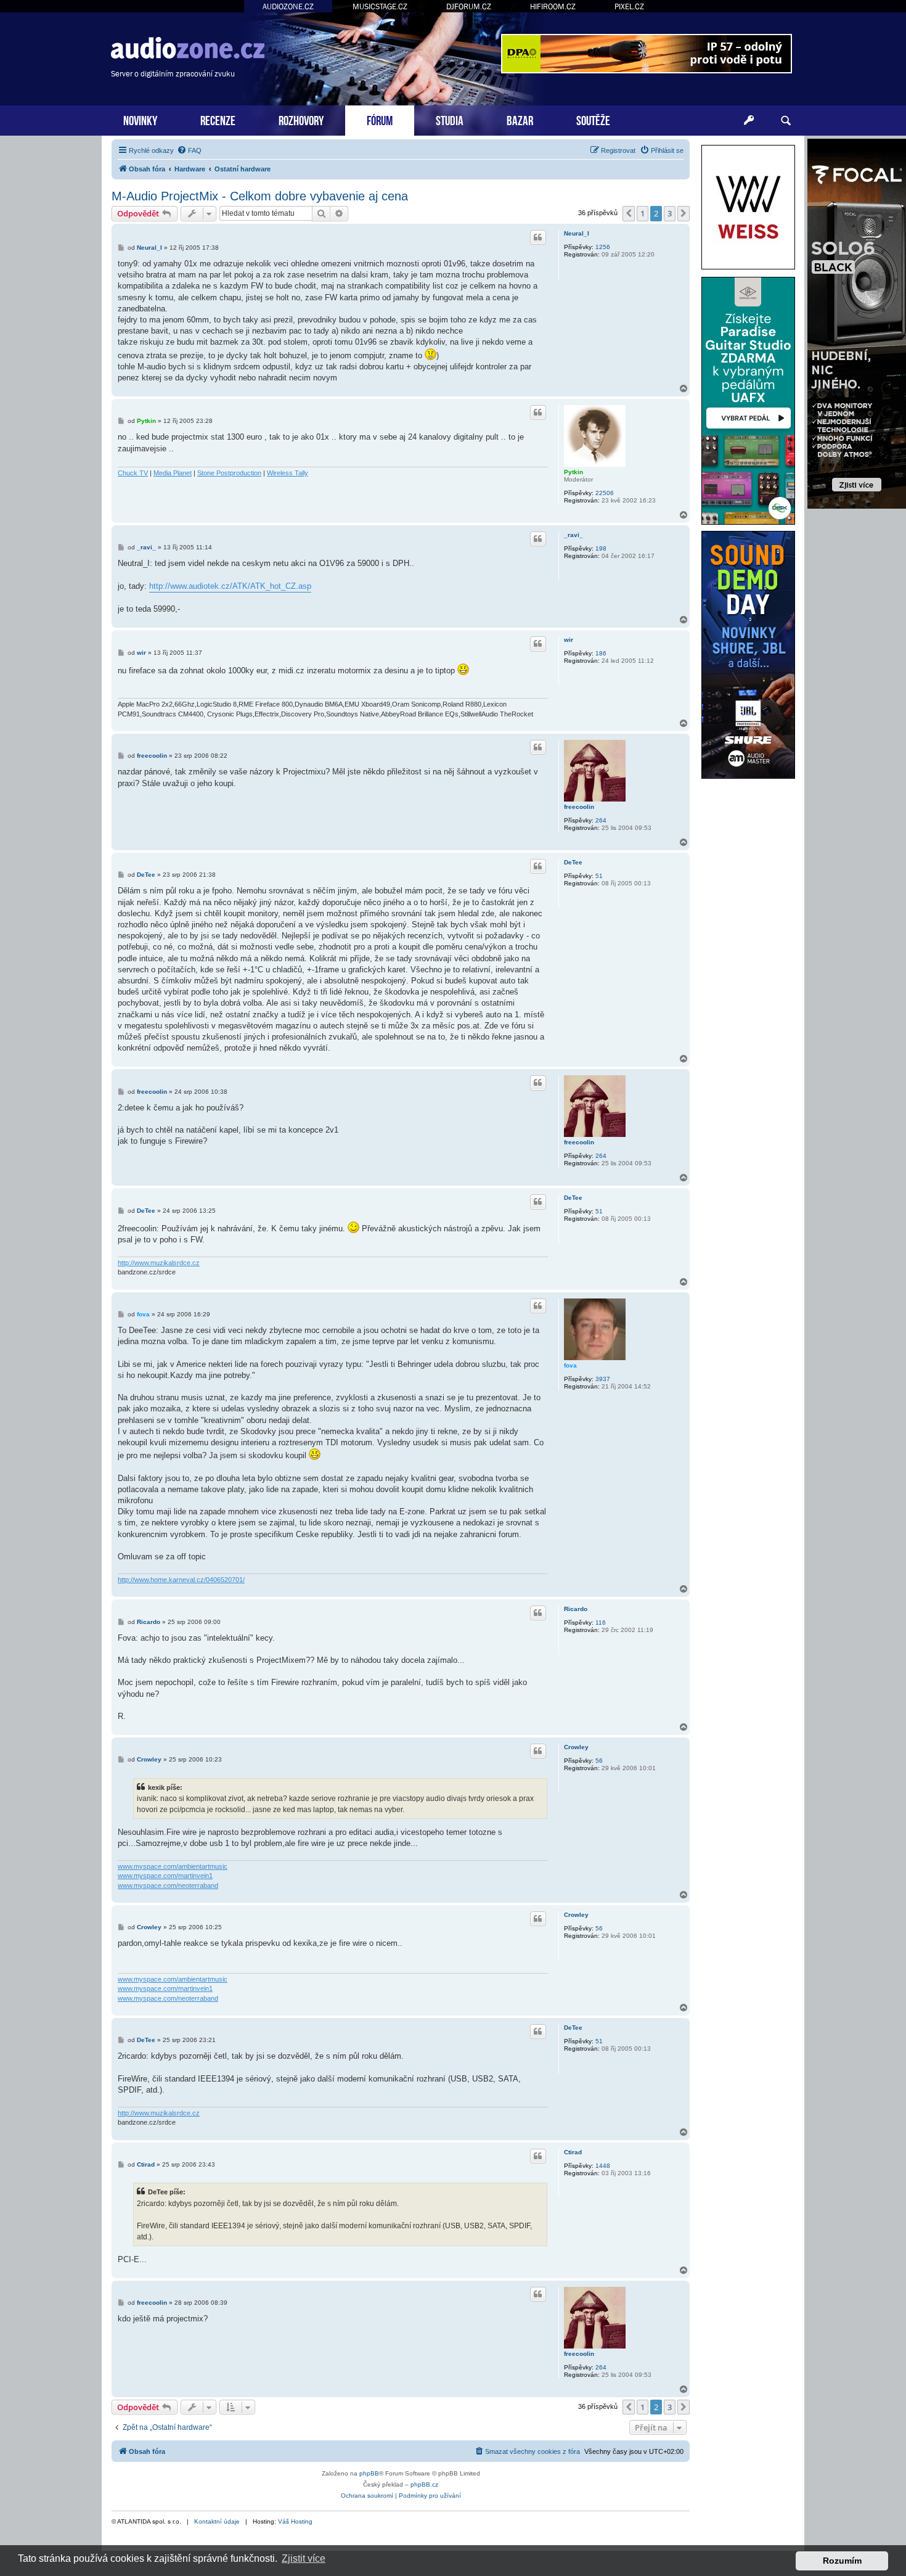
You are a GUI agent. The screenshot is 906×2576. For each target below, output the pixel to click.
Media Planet (173, 473)
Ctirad (573, 2152)
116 (601, 1622)
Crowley (576, 1747)
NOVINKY (140, 119)
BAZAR (520, 119)
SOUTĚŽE (593, 119)
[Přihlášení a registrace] (749, 121)
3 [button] (670, 213)
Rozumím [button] (842, 2561)
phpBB (369, 2473)
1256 (603, 247)
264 (601, 820)
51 (599, 876)
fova (570, 1365)
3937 (603, 1379)
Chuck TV (133, 473)
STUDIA (450, 119)
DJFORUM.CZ (469, 6)
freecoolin (579, 807)
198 (601, 548)
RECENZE (218, 119)
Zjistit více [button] (304, 2558)
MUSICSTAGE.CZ (380, 6)
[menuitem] (189, 150)
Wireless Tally (288, 473)
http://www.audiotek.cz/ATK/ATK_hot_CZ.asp (230, 586)
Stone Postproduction (229, 473)
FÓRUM (380, 119)
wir (569, 640)
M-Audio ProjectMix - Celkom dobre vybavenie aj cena (260, 196)
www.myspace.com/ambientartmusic (173, 1866)
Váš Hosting (295, 2521)
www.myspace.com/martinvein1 (165, 1876)
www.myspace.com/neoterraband (168, 1885)
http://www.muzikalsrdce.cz (159, 1263)
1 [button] (643, 213)
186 (601, 653)
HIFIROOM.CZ (553, 6)
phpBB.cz (424, 2484)
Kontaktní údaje (217, 2521)
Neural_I (577, 233)
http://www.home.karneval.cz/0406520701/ (181, 1580)
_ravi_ (573, 535)
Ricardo (576, 1609)
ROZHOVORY (301, 119)
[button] (629, 213)
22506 (605, 493)
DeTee (573, 862)
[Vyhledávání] (786, 121)
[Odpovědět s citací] (538, 237)
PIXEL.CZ (629, 6)
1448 (603, 2166)
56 (599, 1761)
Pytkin (573, 472)
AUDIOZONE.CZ (288, 6)
